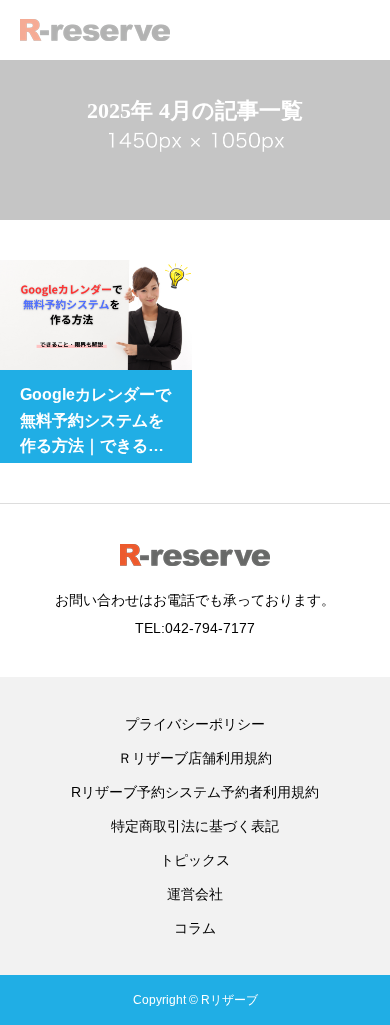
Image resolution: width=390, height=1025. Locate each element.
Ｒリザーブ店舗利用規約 (195, 758)
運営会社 (195, 894)
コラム (195, 928)
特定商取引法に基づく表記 (195, 826)
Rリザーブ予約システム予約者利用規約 (195, 792)
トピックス (195, 860)
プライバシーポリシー (195, 724)
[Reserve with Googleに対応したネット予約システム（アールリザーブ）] (95, 30)
